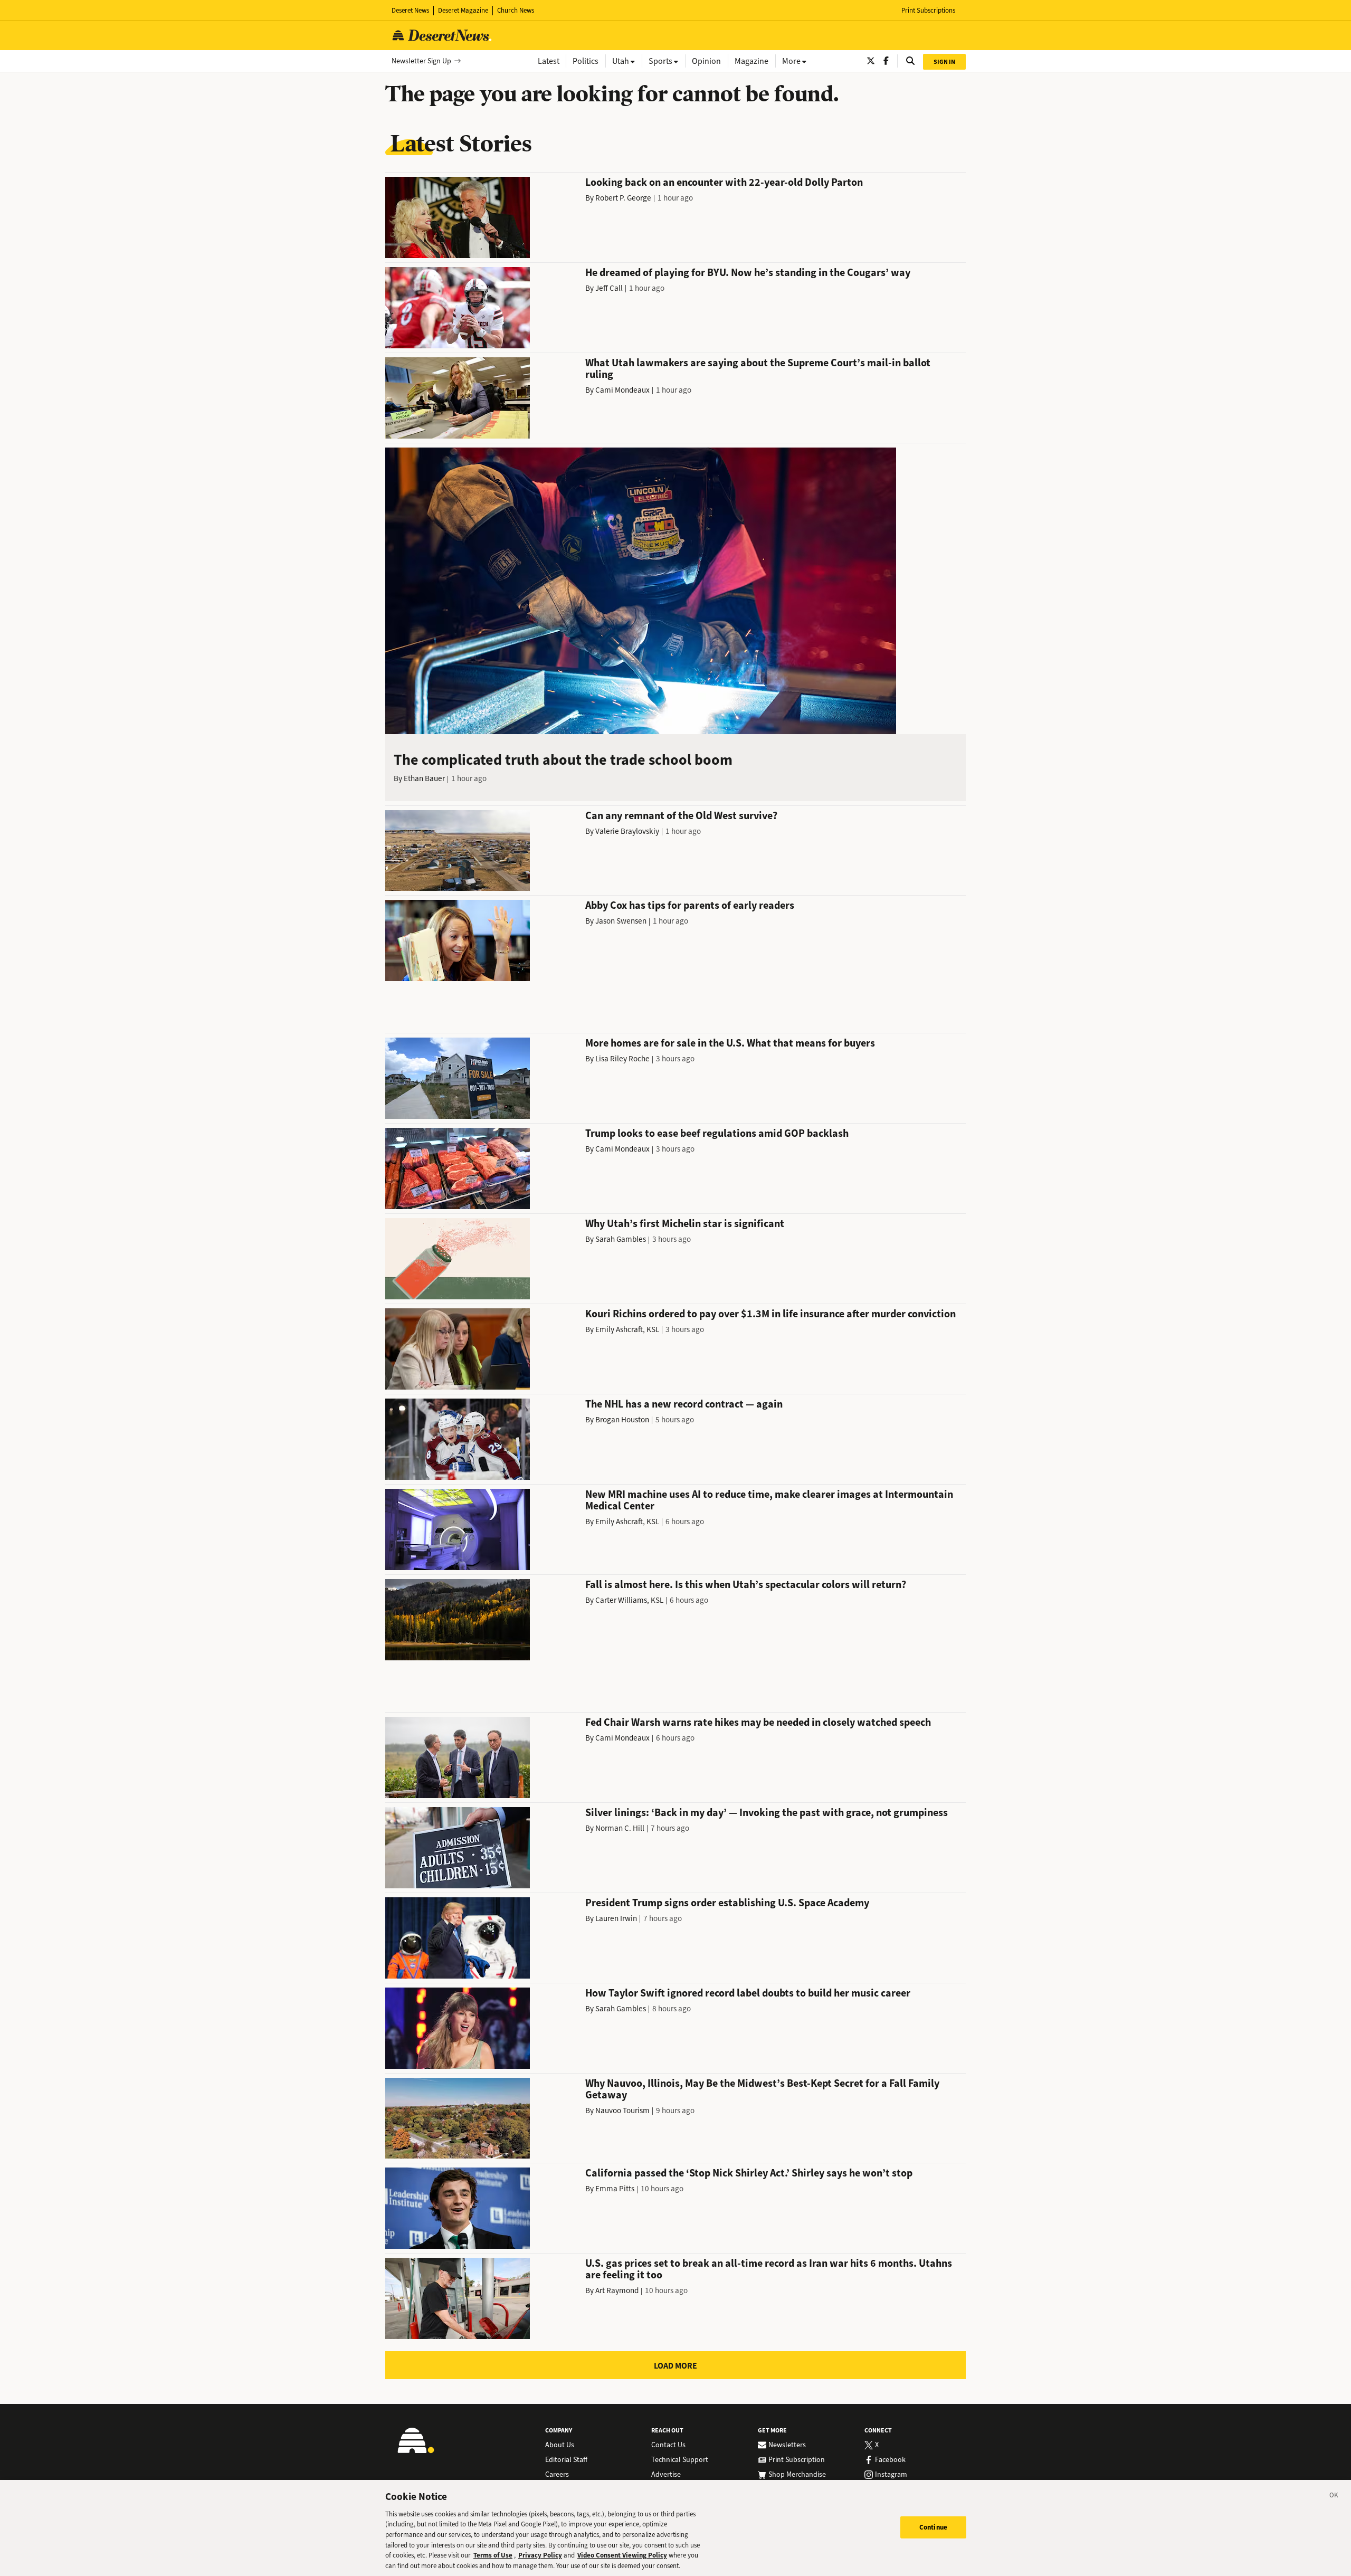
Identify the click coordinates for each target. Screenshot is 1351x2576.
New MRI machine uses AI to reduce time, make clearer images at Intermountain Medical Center (769, 1500)
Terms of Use (493, 2555)
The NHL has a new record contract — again (684, 1404)
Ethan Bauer (424, 778)
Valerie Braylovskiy (627, 831)
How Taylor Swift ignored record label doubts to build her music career (748, 1993)
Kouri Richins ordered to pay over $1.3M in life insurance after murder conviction (770, 1314)
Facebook (890, 2460)
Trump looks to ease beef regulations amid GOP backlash (717, 1133)
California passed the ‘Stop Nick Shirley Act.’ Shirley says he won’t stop (749, 2173)
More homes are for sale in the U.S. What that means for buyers (730, 1043)
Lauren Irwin (616, 1918)
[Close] (1334, 2497)
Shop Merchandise (797, 2475)
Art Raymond (617, 2290)
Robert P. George (623, 198)
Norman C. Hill (620, 1828)
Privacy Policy (540, 2555)
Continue (933, 2527)
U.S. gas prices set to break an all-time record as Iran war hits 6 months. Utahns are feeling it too (769, 2269)
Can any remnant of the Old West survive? (681, 816)
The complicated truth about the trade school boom (563, 760)
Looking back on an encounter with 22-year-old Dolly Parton (724, 182)
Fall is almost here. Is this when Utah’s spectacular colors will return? (746, 1585)
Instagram (891, 2475)
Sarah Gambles (621, 1239)
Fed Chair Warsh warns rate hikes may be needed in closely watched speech (758, 1722)
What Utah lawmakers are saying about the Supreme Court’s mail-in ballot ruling (758, 369)
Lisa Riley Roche (622, 1059)
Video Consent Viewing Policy (622, 2555)
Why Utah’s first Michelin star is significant (685, 1224)
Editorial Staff (566, 2460)
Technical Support (680, 2460)
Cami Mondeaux (622, 390)
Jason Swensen (621, 921)
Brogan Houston (622, 1420)
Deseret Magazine (463, 10)
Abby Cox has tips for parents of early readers (690, 905)
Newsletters (787, 2445)
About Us (560, 2445)
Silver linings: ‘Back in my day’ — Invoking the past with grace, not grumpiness (767, 1813)
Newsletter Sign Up (421, 61)
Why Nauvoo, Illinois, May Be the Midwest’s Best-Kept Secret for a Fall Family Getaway (762, 2089)
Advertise (666, 2475)
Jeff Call (609, 288)
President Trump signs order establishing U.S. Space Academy (727, 1903)
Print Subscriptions (928, 10)
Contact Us (668, 2445)
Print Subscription (797, 2460)
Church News (516, 10)
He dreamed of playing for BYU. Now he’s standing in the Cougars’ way (748, 273)
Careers (557, 2475)
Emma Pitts (615, 2189)
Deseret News (410, 10)
